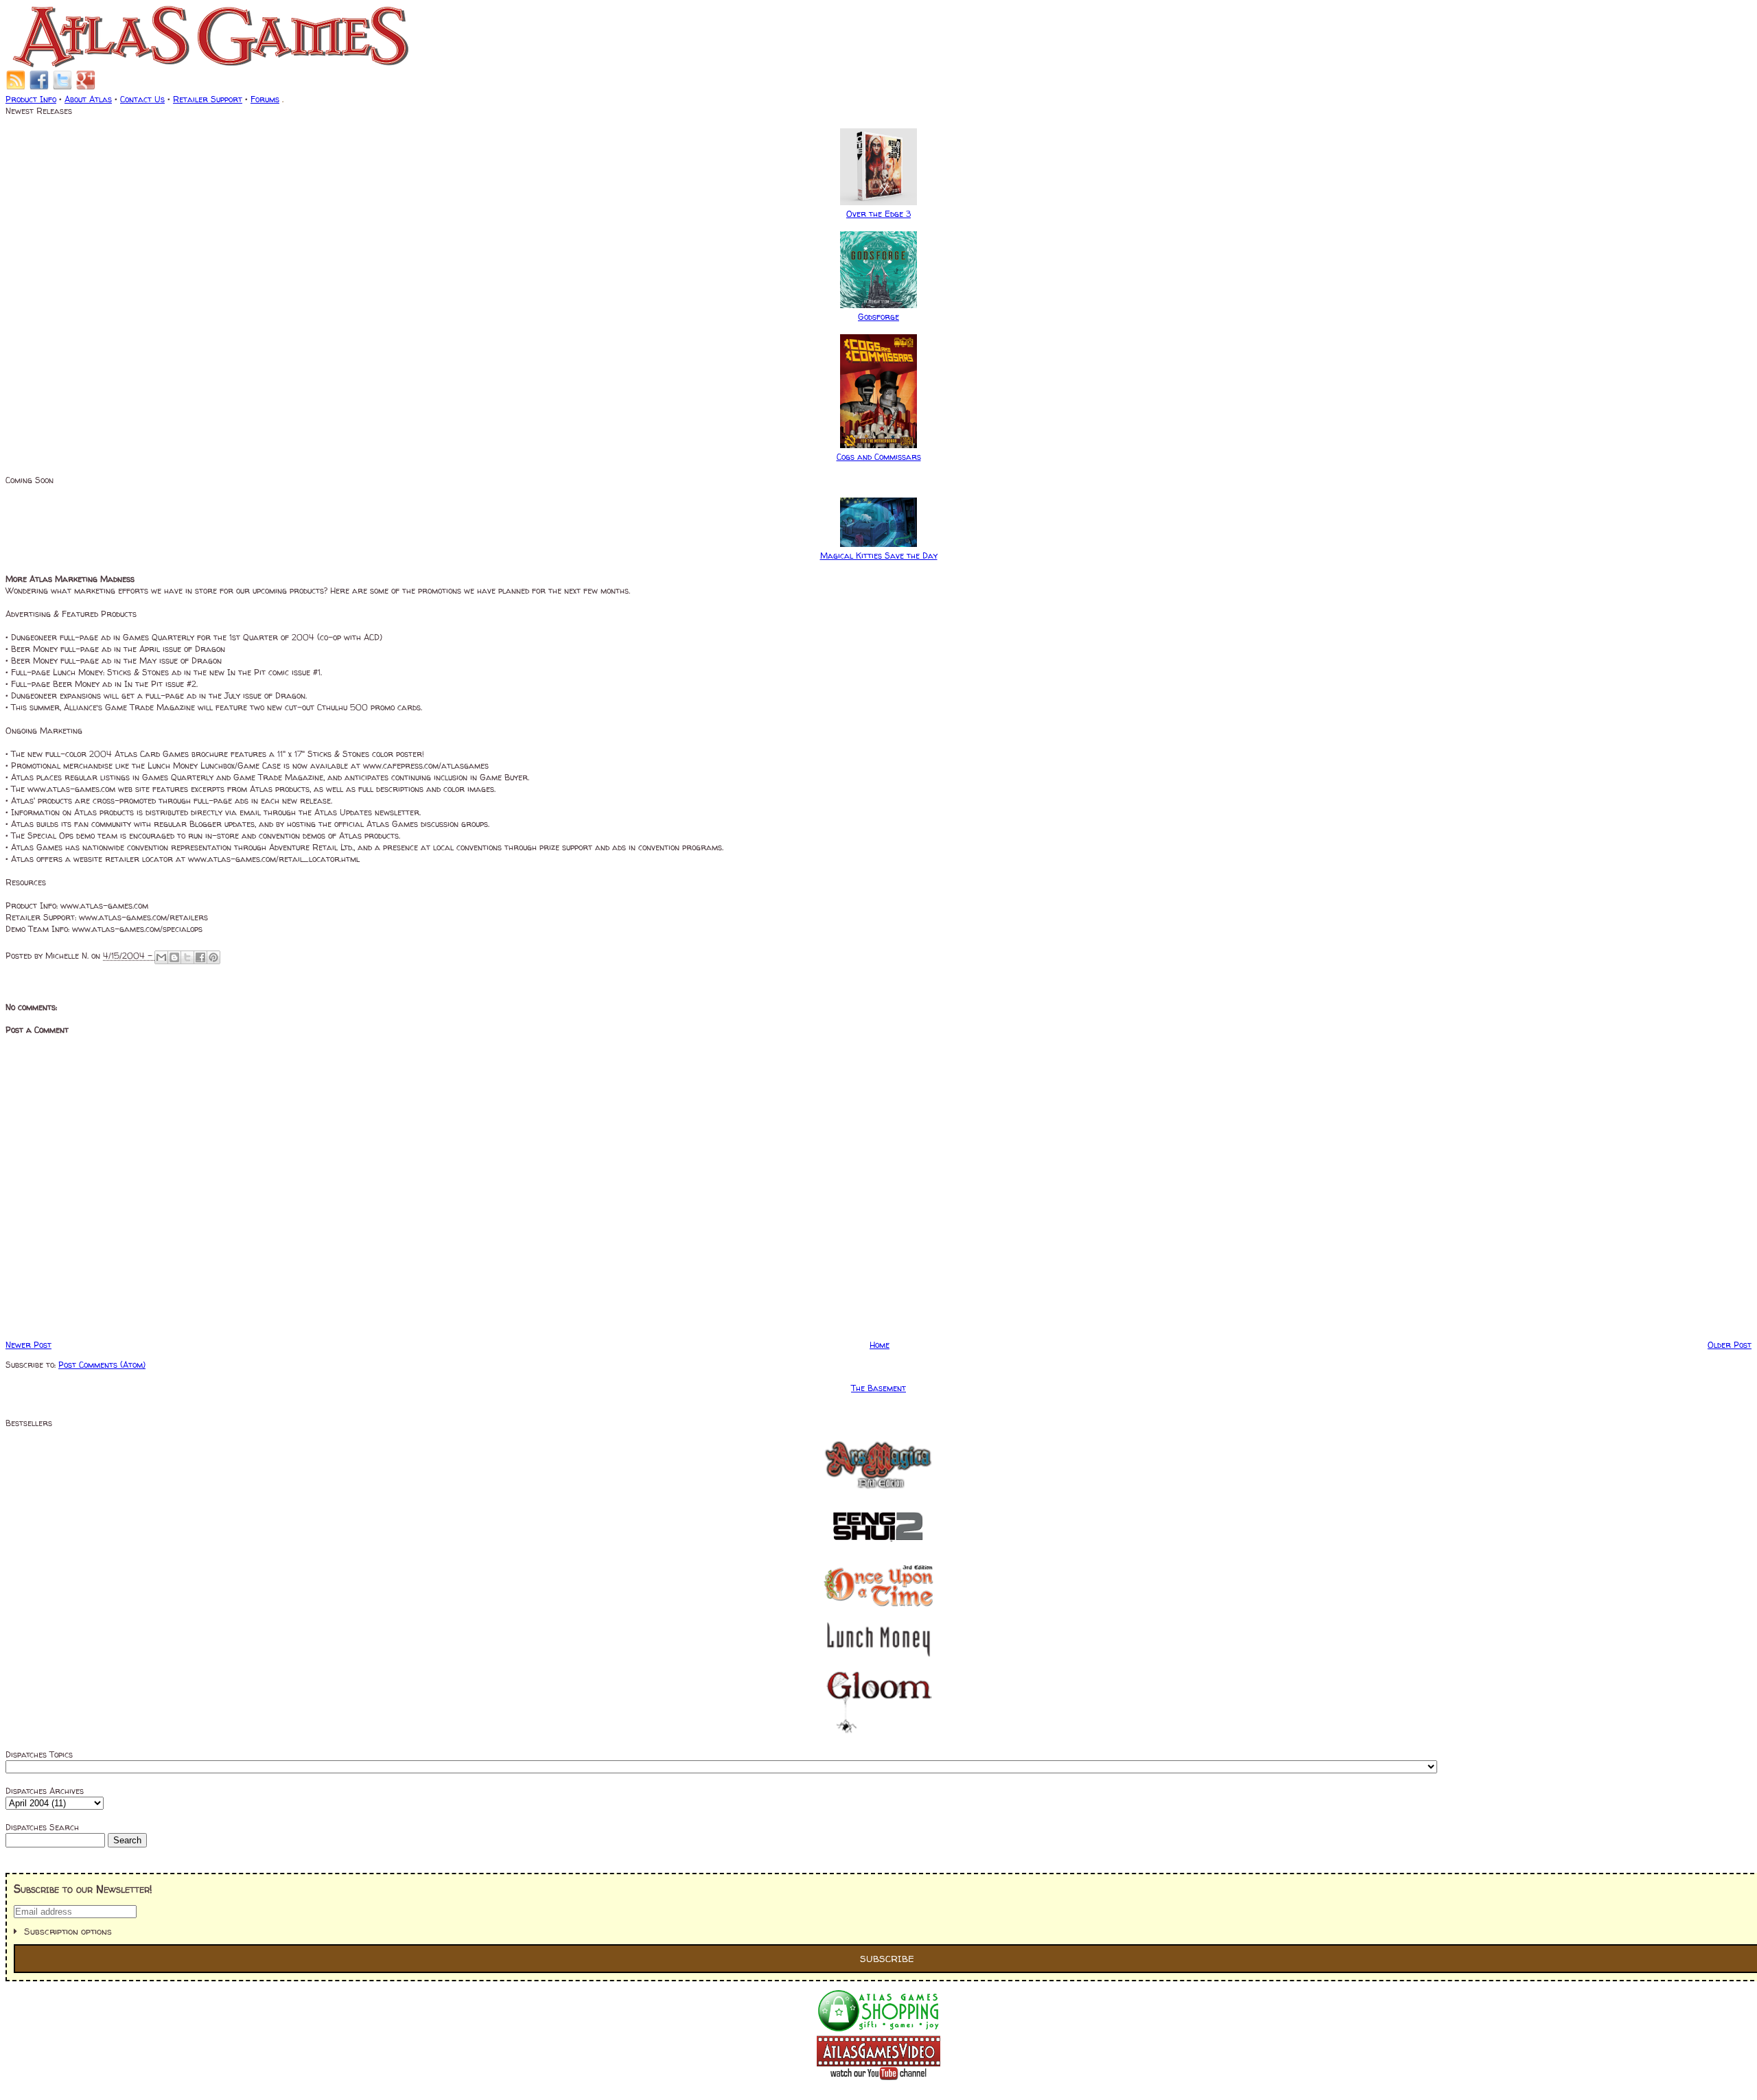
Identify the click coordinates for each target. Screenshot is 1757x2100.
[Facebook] (39, 87)
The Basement (878, 1388)
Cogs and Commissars (879, 457)
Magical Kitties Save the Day (879, 556)
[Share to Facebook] (200, 957)
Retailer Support (208, 99)
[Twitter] (62, 87)
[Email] (16, 87)
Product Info (31, 99)
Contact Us (142, 99)
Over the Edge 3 (878, 214)
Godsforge (878, 317)
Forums (265, 99)
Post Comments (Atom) (102, 1365)
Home (880, 1345)
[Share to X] (187, 957)
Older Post (1730, 1345)
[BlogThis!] (174, 957)
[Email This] (161, 957)
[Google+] (86, 87)
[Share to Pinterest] (213, 957)
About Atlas (88, 99)
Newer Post (28, 1345)
